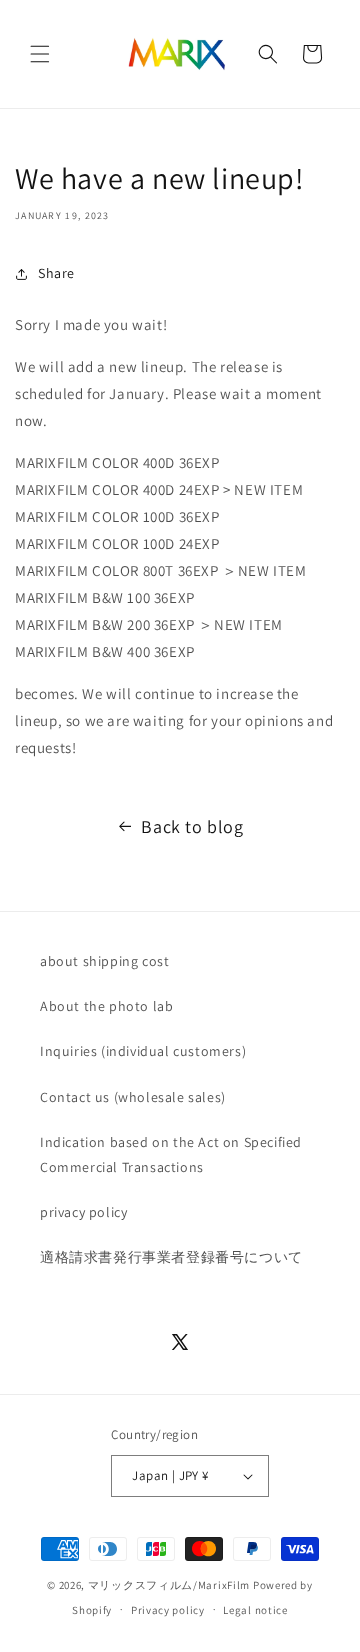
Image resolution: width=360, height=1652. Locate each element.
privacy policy (83, 1212)
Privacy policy (168, 1610)
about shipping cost (104, 961)
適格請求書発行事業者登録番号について (171, 1257)
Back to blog (192, 826)
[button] (40, 54)
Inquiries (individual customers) (143, 1051)
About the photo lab (106, 1006)
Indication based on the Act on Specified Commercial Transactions (171, 1154)
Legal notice (255, 1610)
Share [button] (56, 273)
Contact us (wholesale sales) (133, 1097)
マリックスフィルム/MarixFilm (169, 1585)
